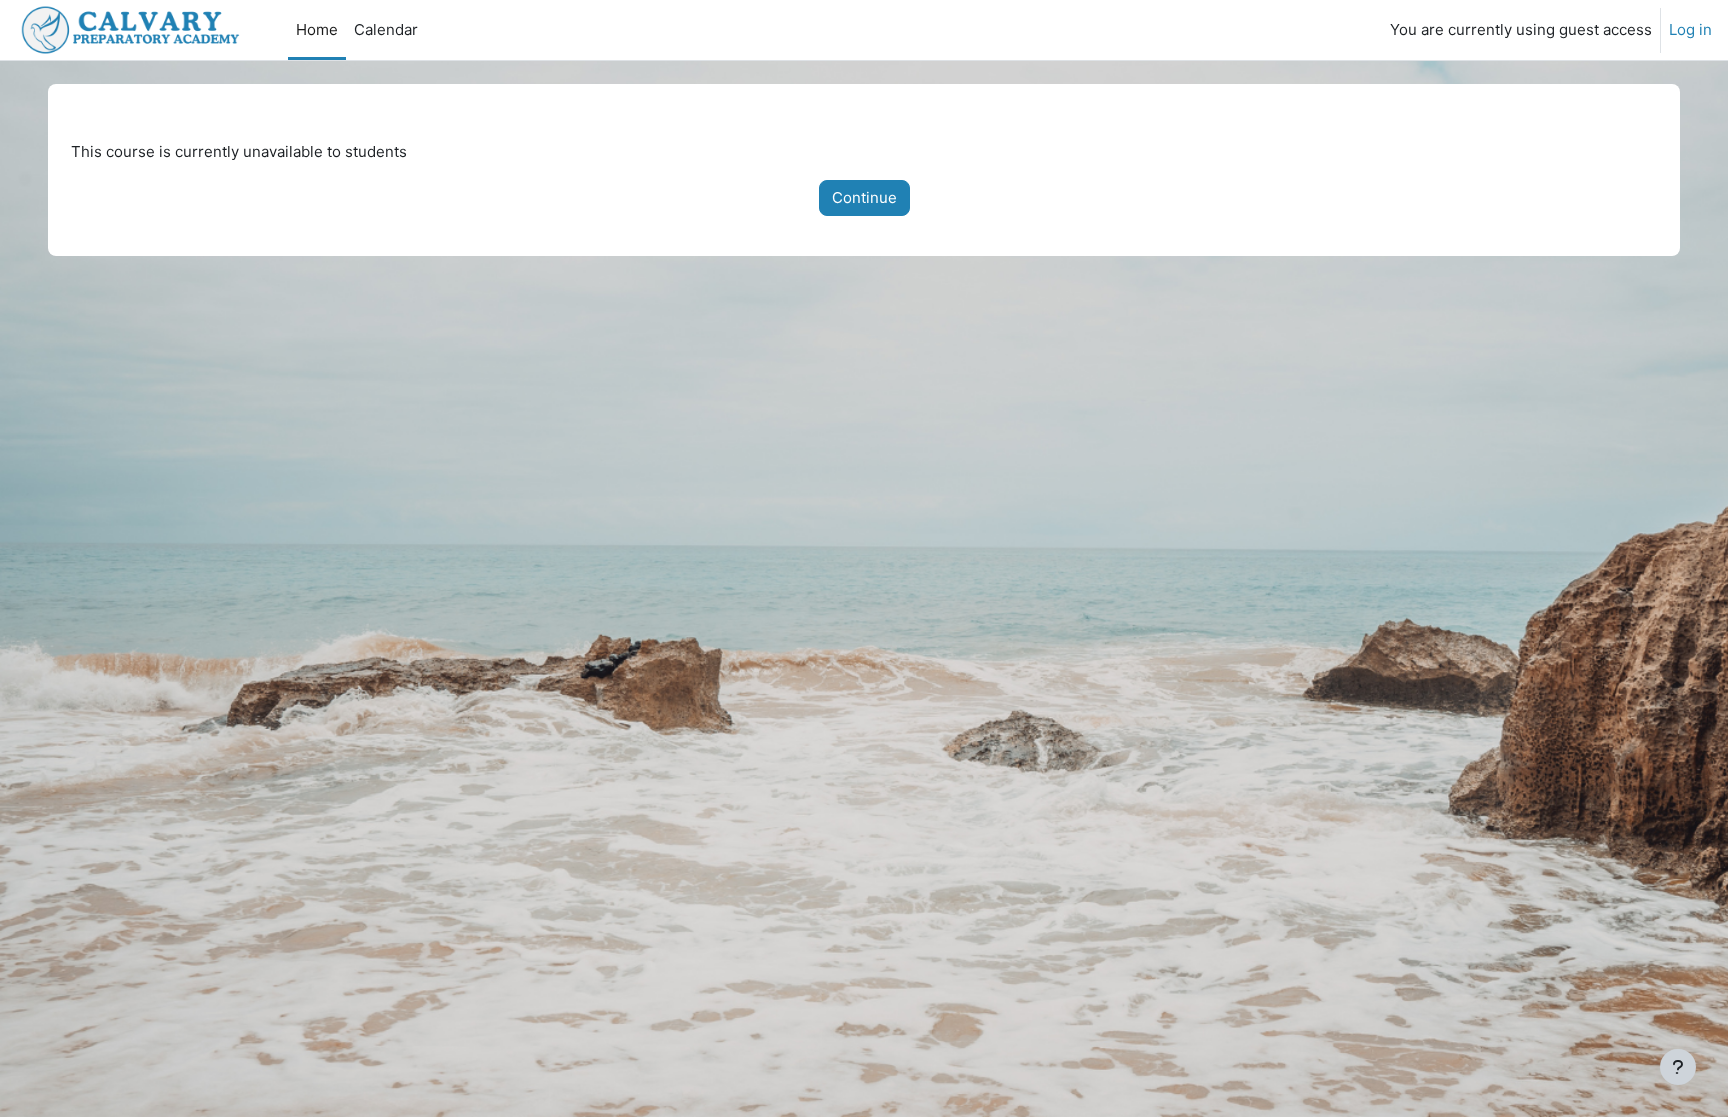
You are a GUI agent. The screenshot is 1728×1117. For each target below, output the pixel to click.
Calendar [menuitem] (386, 29)
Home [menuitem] (317, 29)
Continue (864, 197)
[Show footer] (1678, 1067)
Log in (1690, 29)
